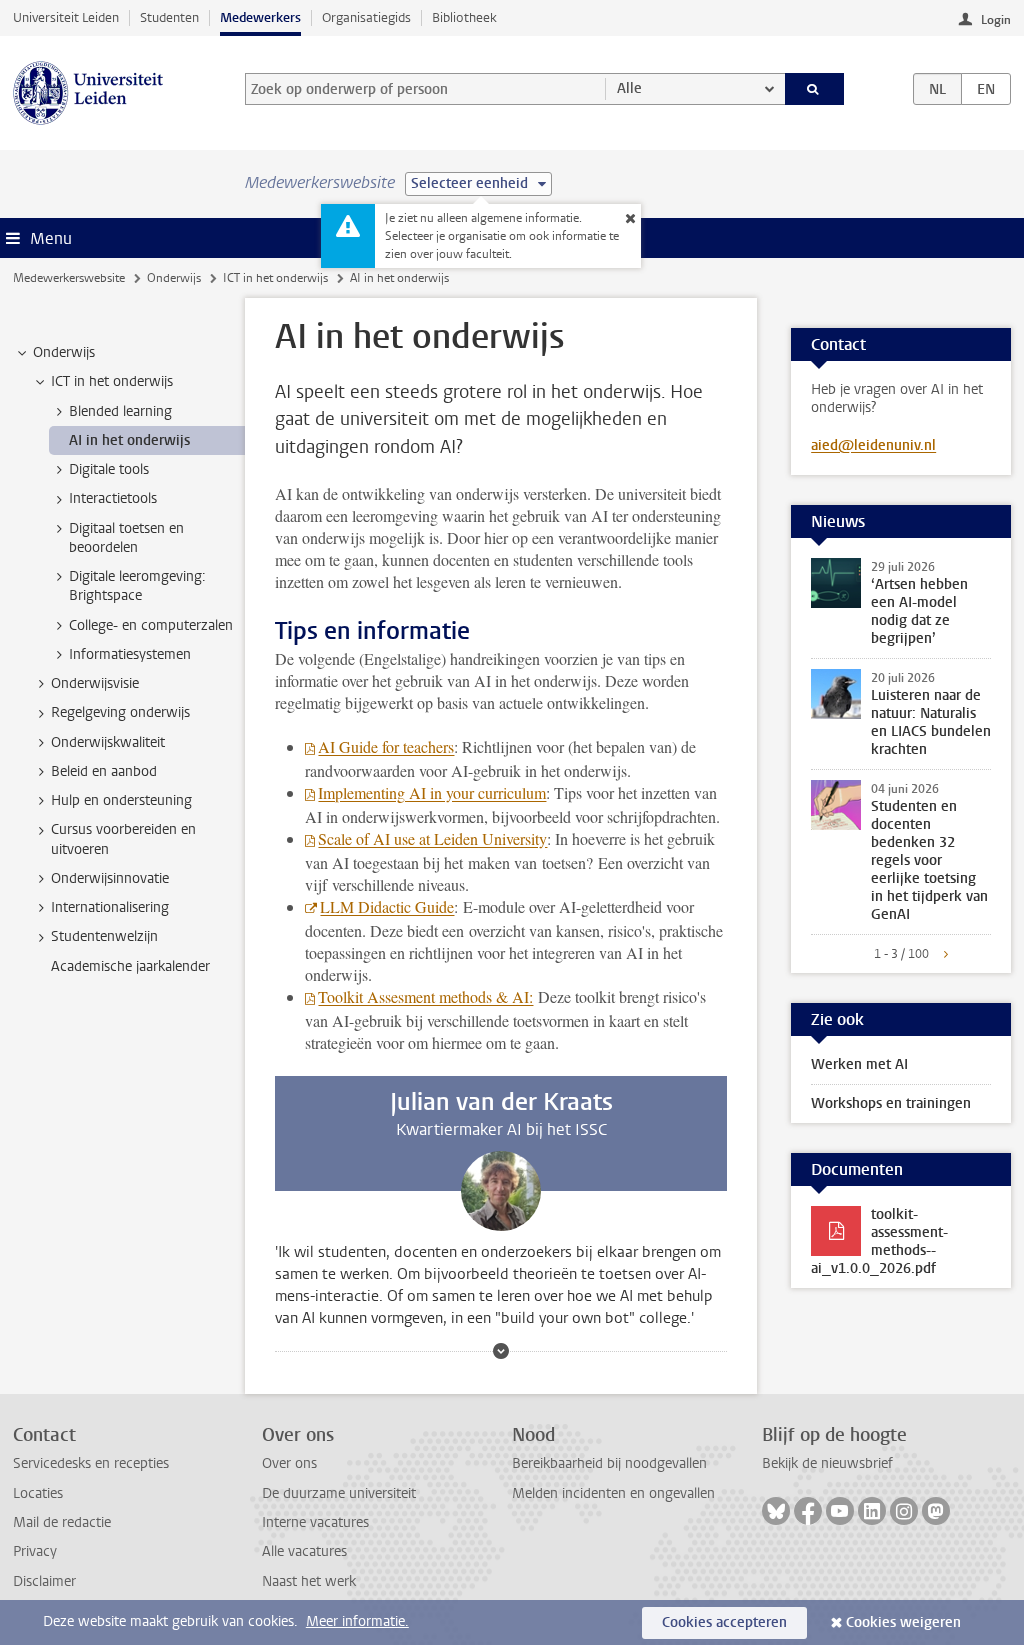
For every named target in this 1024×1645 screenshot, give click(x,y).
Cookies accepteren (724, 1622)
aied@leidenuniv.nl (873, 445)
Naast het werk (309, 1581)
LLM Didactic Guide (387, 906)
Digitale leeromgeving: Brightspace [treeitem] (137, 586)
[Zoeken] (815, 89)
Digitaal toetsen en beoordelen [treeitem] (126, 538)
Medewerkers (260, 17)
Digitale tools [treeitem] (109, 469)
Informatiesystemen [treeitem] (130, 654)
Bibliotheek (464, 17)
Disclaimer (44, 1581)
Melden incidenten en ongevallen (613, 1493)
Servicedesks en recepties (91, 1463)
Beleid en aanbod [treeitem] (104, 771)
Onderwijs (174, 278)
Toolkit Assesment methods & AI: (425, 996)
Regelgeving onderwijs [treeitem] (120, 712)
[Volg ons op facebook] (808, 1511)
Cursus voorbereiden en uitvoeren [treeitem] (123, 839)
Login (996, 20)
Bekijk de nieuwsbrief (827, 1463)
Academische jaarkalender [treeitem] (130, 966)
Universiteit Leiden (66, 17)
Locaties (38, 1493)
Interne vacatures (315, 1522)
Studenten (169, 17)
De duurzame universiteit (339, 1493)
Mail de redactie (62, 1522)
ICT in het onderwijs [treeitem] (112, 381)
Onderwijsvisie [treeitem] (95, 683)
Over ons (289, 1463)
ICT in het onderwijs (275, 278)
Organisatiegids (366, 17)
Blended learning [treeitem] (120, 411)
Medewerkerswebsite (69, 278)
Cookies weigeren (903, 1622)
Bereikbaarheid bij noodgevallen (609, 1463)
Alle (629, 88)
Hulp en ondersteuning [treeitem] (121, 800)
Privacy (35, 1551)
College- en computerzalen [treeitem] (151, 625)
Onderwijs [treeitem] (64, 352)
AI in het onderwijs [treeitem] (129, 440)
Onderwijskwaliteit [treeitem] (108, 742)
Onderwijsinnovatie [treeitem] (110, 878)
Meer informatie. (357, 1621)
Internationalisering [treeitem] (110, 907)
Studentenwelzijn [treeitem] (104, 936)
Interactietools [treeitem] (113, 498)
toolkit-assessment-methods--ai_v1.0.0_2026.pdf (879, 1241)
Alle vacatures (304, 1551)
